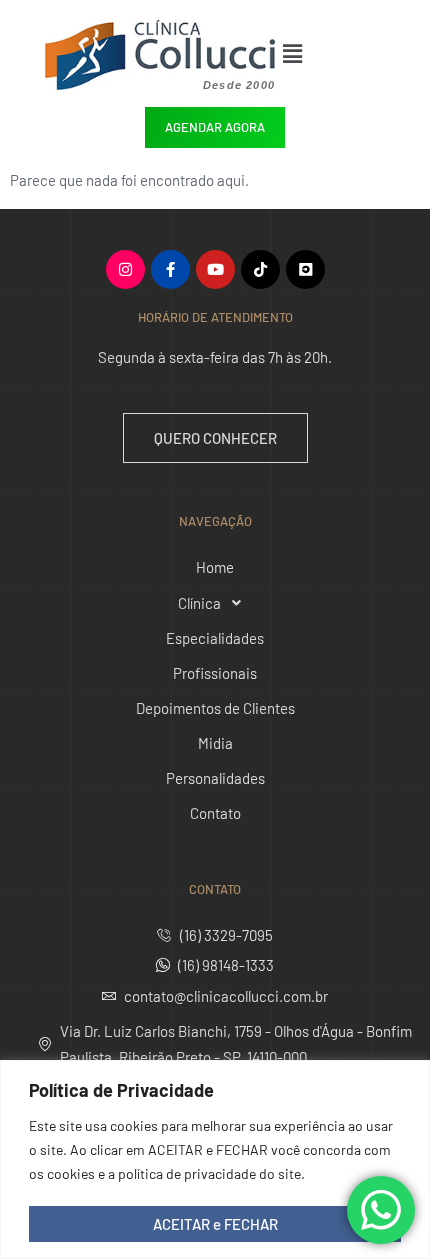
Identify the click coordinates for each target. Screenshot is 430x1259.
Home (215, 567)
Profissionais (215, 673)
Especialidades (215, 638)
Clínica (199, 603)
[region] (215, 1159)
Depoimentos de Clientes (215, 708)
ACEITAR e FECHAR (215, 1224)
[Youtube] (215, 269)
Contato (215, 813)
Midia (215, 743)
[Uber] (305, 269)
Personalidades (215, 778)
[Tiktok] (260, 269)
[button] (312, 53)
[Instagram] (125, 269)
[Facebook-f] (170, 269)
